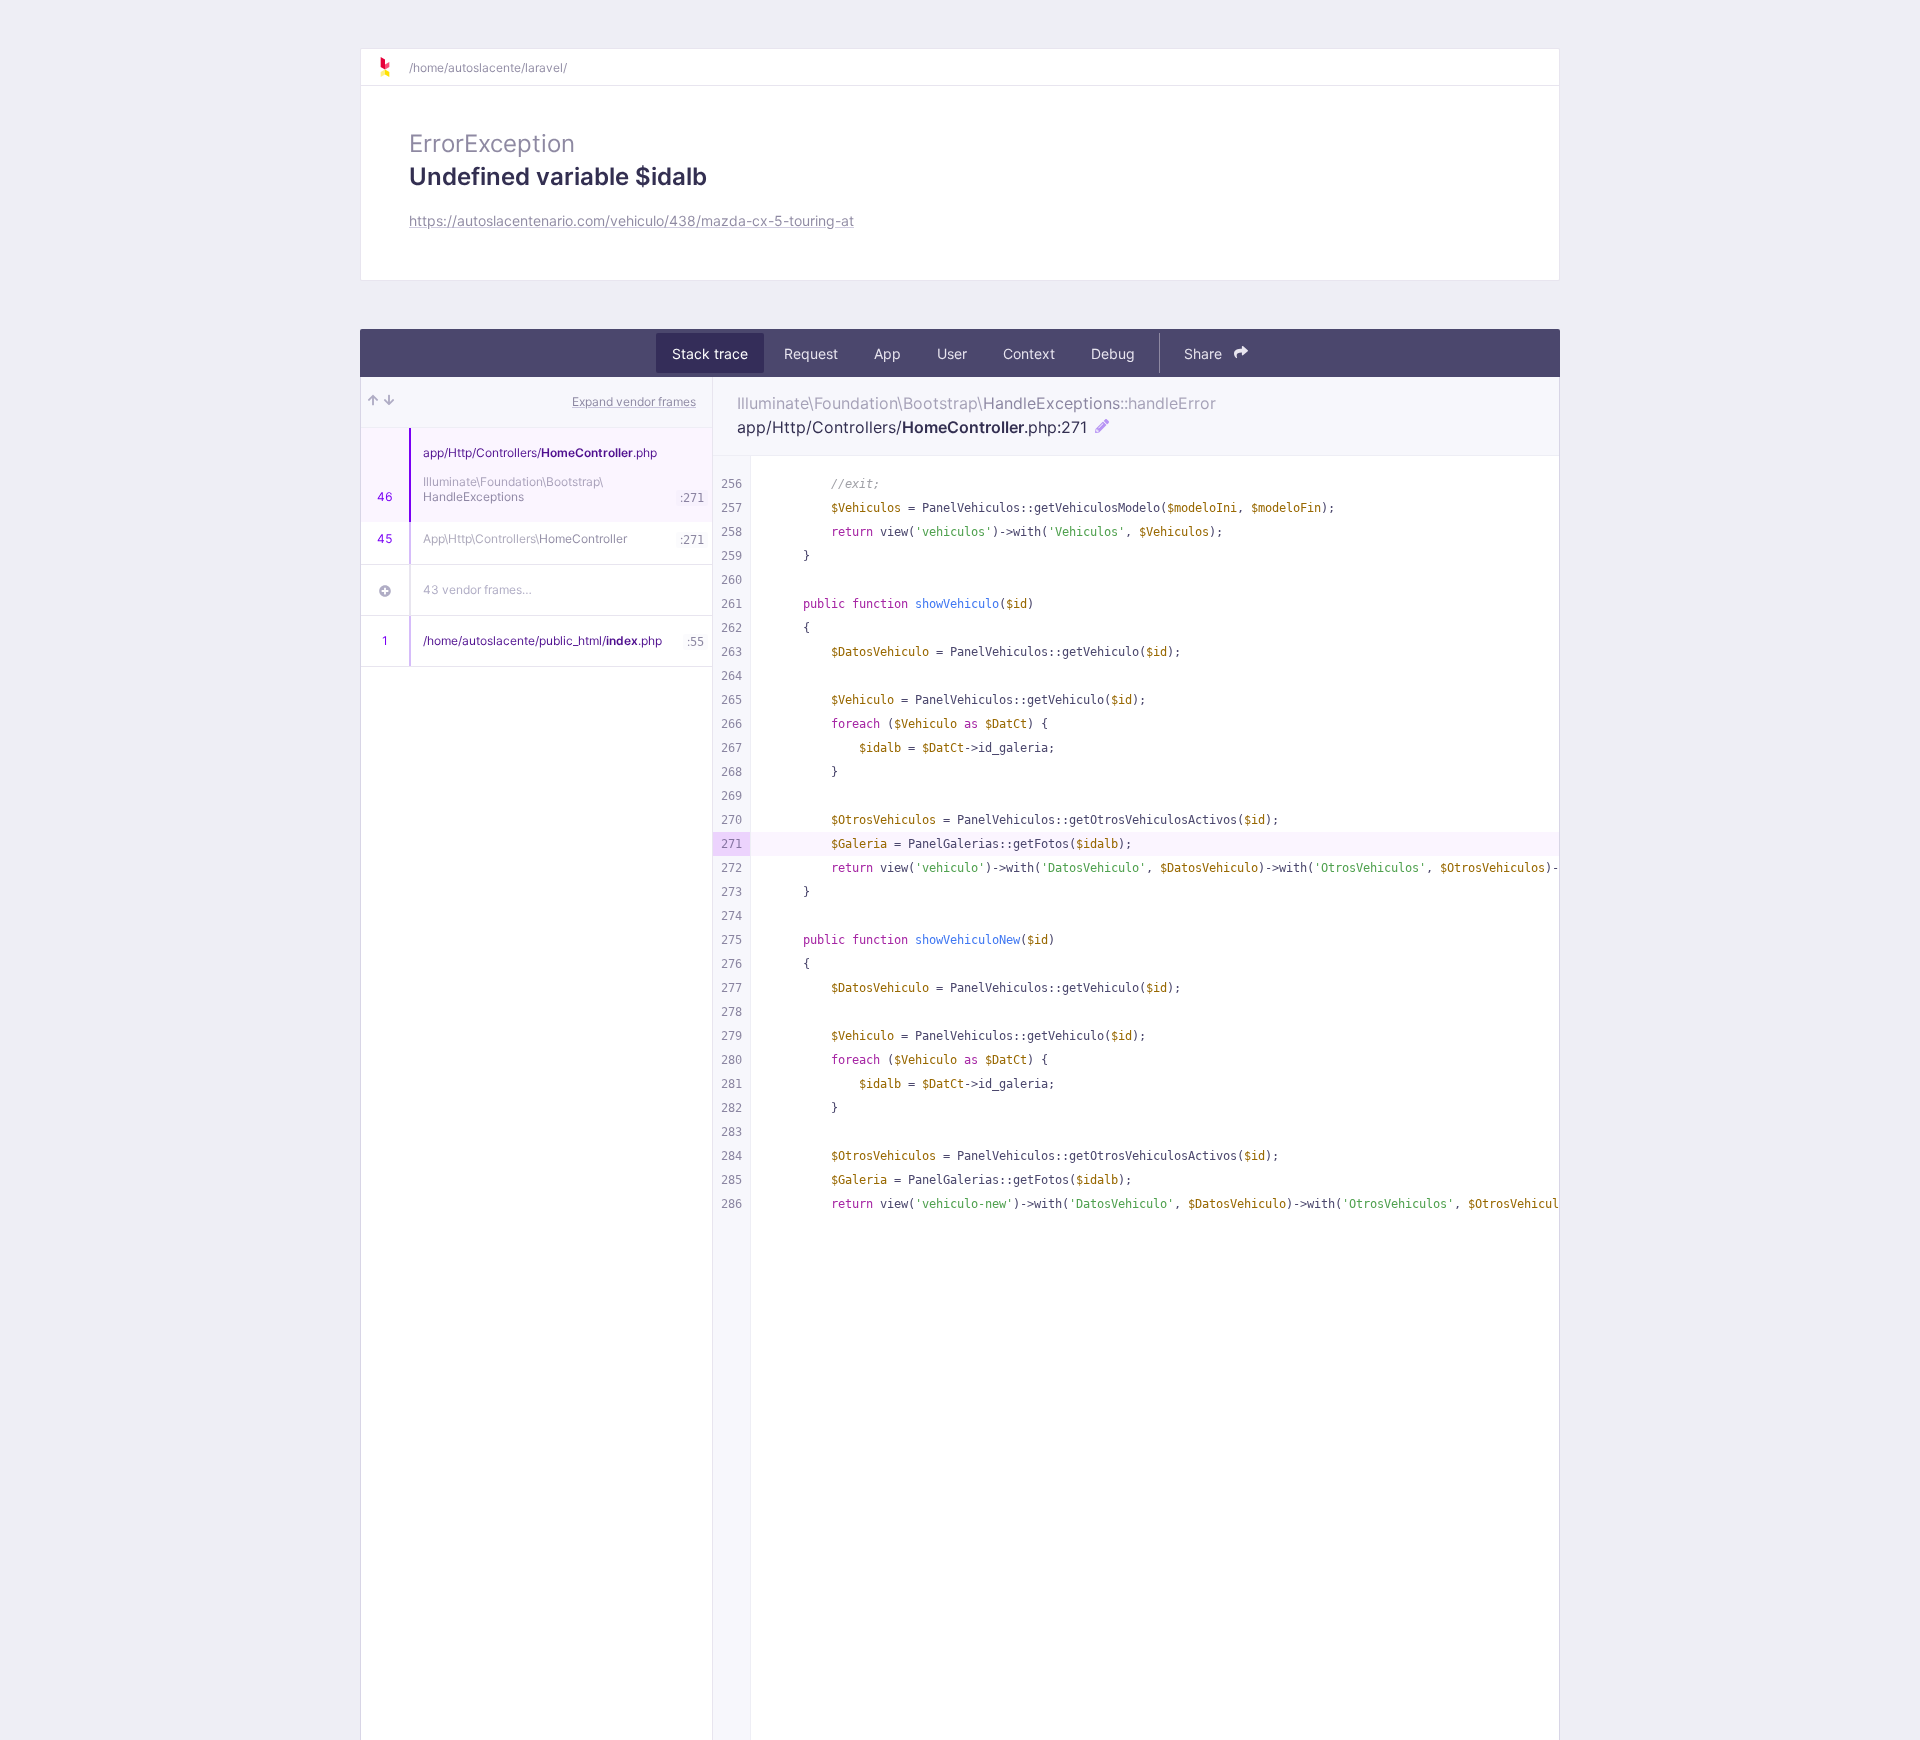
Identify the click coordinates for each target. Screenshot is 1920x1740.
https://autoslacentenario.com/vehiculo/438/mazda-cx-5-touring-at (631, 220)
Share (1205, 353)
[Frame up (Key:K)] (373, 402)
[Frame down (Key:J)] (389, 402)
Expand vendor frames (634, 401)
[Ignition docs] (393, 67)
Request (811, 353)
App (887, 353)
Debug (1113, 353)
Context (1029, 353)
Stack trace (710, 353)
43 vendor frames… (477, 589)
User (952, 353)
